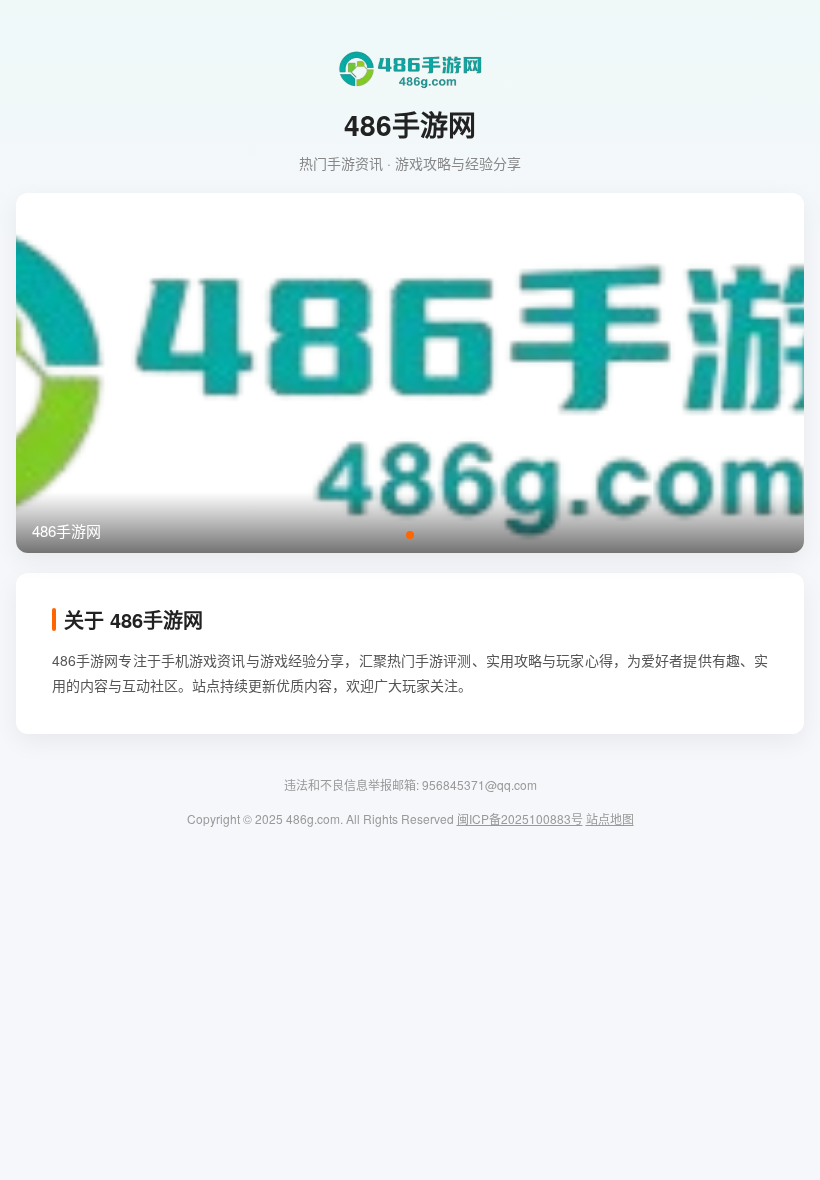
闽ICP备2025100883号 (520, 818)
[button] (410, 535)
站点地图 (610, 818)
